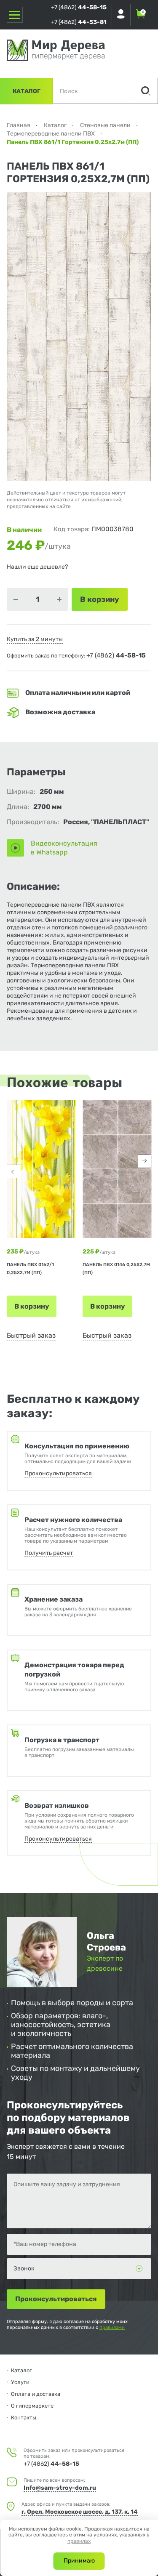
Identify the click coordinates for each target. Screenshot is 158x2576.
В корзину (32, 1306)
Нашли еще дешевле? (37, 567)
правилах (79, 2541)
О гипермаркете (32, 2406)
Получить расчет (49, 1553)
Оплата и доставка (36, 2394)
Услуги (20, 2382)
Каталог (27, 91)
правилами (112, 2327)
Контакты (24, 2418)
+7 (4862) (79, 7)
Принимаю (79, 2561)
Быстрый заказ (31, 1335)
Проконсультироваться (58, 1473)
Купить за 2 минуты (35, 639)
